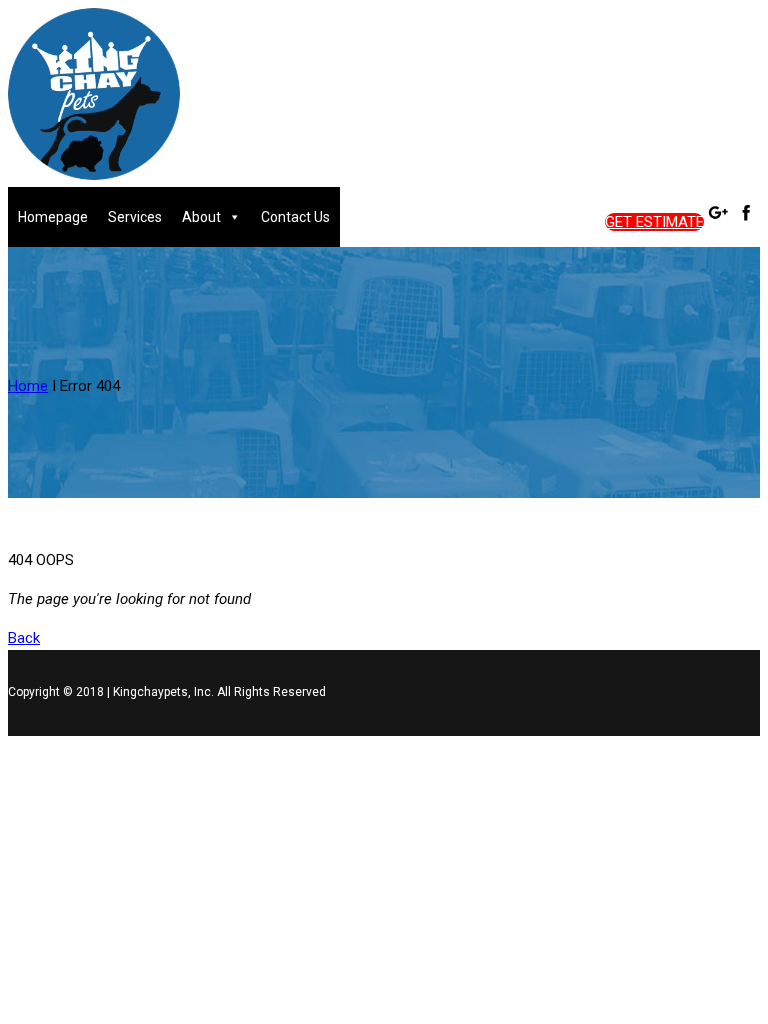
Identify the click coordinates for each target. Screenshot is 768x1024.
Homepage (53, 217)
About (201, 217)
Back (24, 638)
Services (135, 217)
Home (28, 386)
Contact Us (295, 217)
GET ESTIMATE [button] (654, 222)
